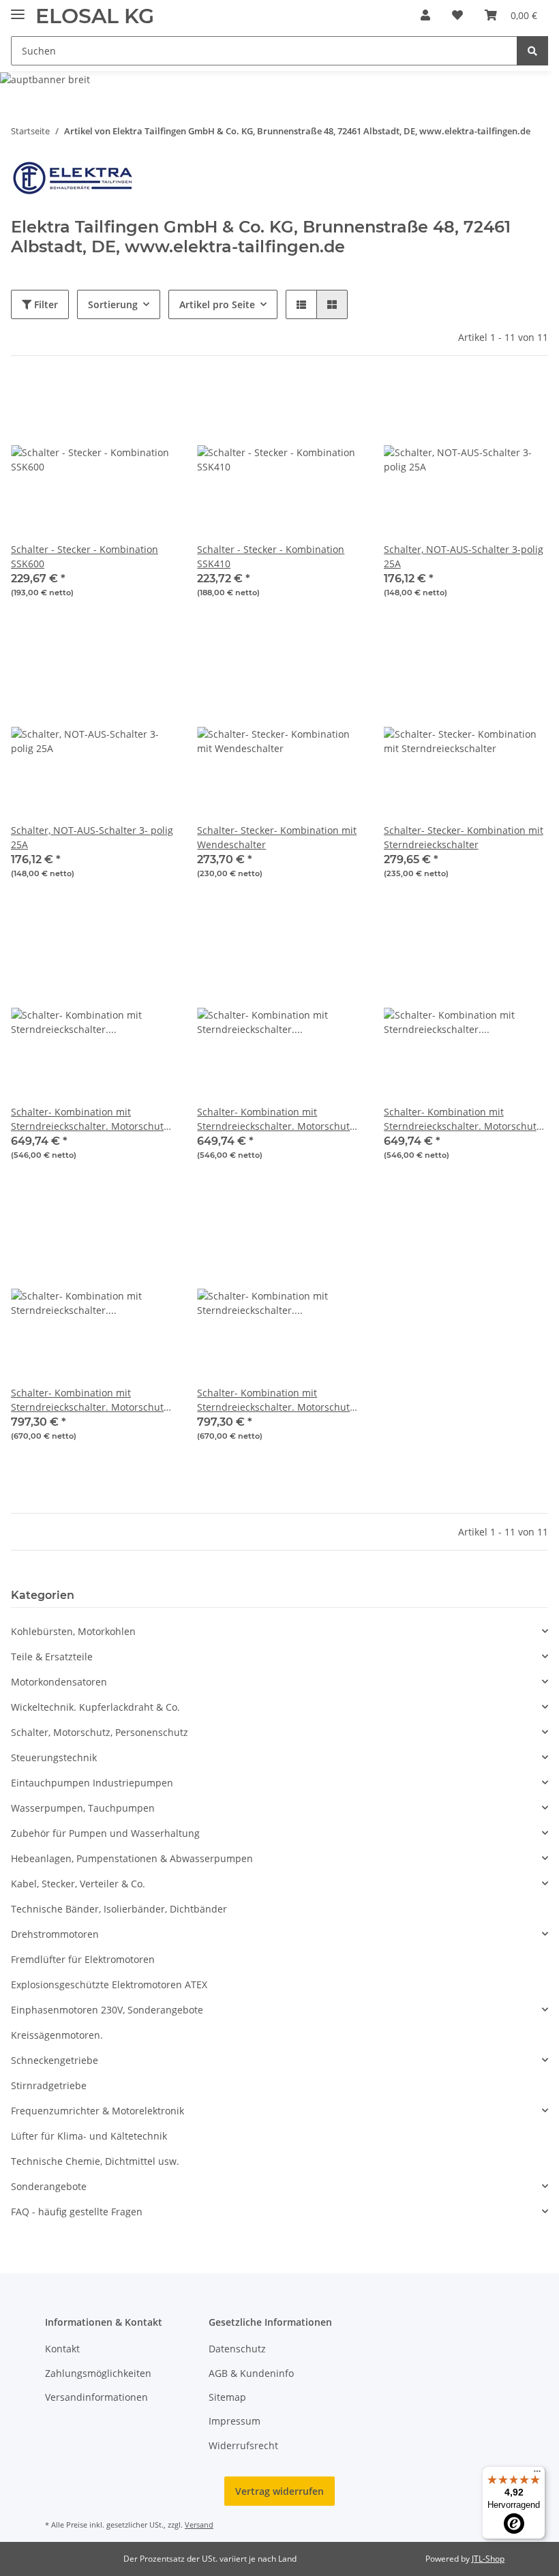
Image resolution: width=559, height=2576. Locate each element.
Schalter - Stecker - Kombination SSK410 (271, 556)
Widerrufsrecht (243, 2445)
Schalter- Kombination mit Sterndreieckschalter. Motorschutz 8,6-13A (276, 1119)
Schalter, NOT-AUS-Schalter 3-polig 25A (464, 556)
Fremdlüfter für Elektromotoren (83, 1959)
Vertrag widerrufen (279, 2491)
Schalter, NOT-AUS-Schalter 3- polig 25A (92, 837)
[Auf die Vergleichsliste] (117, 401)
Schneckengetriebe (55, 2060)
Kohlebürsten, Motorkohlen (73, 1631)
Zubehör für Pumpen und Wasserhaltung (105, 1833)
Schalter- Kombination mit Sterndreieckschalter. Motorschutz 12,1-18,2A (463, 1119)
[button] (425, 15)
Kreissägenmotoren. (57, 2035)
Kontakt (62, 2349)
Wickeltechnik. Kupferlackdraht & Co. (95, 1707)
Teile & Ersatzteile (52, 1657)
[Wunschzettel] (457, 15)
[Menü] (537, 2474)
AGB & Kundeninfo (251, 2373)
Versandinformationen (96, 2397)
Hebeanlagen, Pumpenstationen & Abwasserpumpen (132, 1858)
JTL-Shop (488, 2559)
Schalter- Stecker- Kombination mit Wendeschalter (277, 837)
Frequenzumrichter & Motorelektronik (97, 2111)
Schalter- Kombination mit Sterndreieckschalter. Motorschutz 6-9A (90, 1119)
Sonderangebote (49, 2186)
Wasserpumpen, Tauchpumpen (83, 1808)
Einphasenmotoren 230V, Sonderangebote (107, 2010)
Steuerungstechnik (54, 1757)
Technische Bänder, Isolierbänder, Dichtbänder (119, 1909)
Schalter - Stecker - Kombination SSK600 (85, 556)
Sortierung (113, 304)
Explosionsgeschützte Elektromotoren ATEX (109, 1985)
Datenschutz (237, 2349)
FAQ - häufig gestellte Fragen (77, 2212)
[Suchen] (532, 51)
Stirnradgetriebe (49, 2085)
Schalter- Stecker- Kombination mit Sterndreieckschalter (464, 837)
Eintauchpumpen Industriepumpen (92, 1783)
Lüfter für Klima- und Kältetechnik (89, 2136)
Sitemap (227, 2397)
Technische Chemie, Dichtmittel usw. (95, 2161)
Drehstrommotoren (55, 1934)
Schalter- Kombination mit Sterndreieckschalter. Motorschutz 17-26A (276, 1400)
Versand (199, 2525)
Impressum (235, 2421)
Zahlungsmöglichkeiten (98, 2373)
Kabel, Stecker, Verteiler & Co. (78, 1884)
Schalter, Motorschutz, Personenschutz (100, 1732)
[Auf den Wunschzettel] (152, 401)
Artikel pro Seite (217, 304)
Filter (45, 304)
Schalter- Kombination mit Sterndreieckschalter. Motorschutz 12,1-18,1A (90, 1400)
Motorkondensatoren (59, 1682)
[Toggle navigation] (18, 9)
